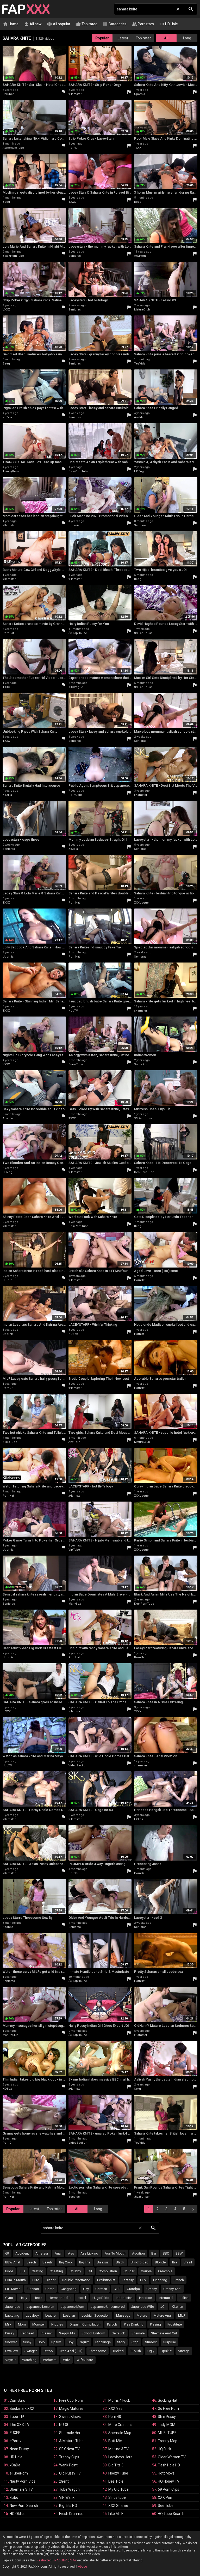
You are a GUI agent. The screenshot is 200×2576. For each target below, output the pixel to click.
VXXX (6, 310)
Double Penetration (76, 2280)
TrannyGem (11, 471)
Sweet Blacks (70, 2417)
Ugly (151, 2351)
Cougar (129, 2271)
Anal (58, 2253)
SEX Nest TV (69, 2449)
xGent (64, 2481)
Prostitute (175, 2324)
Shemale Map (120, 2433)
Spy (71, 2342)
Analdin (139, 417)
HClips (139, 1819)
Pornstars (143, 24)
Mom (22, 2324)
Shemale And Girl (164, 2333)
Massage (123, 2315)
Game (50, 2289)
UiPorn (7, 1280)
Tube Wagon (69, 2489)
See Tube (166, 2506)
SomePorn (142, 1064)
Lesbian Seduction (96, 2315)
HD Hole (168, 24)
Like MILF (116, 2514)
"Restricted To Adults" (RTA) (56, 2560)
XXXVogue (76, 687)
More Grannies (120, 2425)
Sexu (137, 2089)
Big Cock (66, 2262)
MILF (182, 2315)
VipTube (74, 1550)
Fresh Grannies (71, 2514)
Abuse (82, 2567)
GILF (117, 2289)
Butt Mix (115, 2441)
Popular (102, 38)
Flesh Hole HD (169, 2465)
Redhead (27, 2333)
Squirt (84, 2342)
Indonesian (124, 2298)
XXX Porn (166, 2497)
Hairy (23, 2298)
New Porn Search (24, 2506)
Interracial (166, 2298)
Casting (37, 2271)
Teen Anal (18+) (71, 2351)
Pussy (10, 2333)
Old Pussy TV (70, 2473)
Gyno (9, 2298)
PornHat (8, 633)
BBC (166, 2253)
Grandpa (133, 2289)
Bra (175, 2262)
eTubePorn (19, 2473)
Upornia (140, 94)
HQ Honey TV (169, 2481)
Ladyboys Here (120, 2457)
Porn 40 (115, 2417)
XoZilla (7, 417)
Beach (31, 2262)
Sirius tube (117, 2497)
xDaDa (15, 2465)
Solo (41, 2342)
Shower (11, 2342)
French (179, 2280)
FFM (143, 2280)
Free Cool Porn (71, 2400)
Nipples (57, 2324)
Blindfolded (140, 2262)
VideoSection (78, 1765)
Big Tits (85, 2262)
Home (11, 24)
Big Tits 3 (116, 2465)
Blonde (160, 2262)
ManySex (75, 1604)
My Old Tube (118, 2489)
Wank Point (68, 2465)
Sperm (56, 2342)
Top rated (86, 24)
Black (120, 2262)
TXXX (138, 148)
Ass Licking (89, 2253)
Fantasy (128, 2280)
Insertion (146, 2298)
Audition (138, 2253)
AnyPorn (140, 256)
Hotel (82, 2298)
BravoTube (76, 1064)
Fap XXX (26, 9)
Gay (86, 2289)
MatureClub (142, 310)
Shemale (138, 2333)
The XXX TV (20, 2425)
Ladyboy (32, 2315)
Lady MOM (167, 2425)
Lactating (12, 2315)
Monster (39, 2324)
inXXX (7, 1711)
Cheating (56, 2271)
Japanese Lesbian (40, 2307)
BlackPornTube (13, 256)
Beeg (6, 202)
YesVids (140, 364)
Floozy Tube (118, 2473)
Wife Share (85, 2360)
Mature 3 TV (118, 2449)
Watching (29, 2360)
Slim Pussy (167, 2417)
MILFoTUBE (167, 2433)
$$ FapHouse (78, 633)
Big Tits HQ (68, 2506)
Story (121, 2342)
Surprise (170, 2342)
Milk (8, 2324)
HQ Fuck (164, 2449)
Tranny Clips (69, 2457)
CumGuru (17, 2400)
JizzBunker (142, 2197)
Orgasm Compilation (85, 2324)
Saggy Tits (67, 2333)
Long (187, 38)
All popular (59, 24)
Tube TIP (17, 2417)
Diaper (51, 2280)
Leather (51, 2315)
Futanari (33, 2289)
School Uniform (93, 2333)
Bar (154, 2253)
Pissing (155, 2324)
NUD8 (64, 2425)
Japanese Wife (143, 2307)
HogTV (73, 1011)
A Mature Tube (71, 2441)
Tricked (118, 2351)
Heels (38, 2298)
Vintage (184, 2351)
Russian (47, 2333)
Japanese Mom (72, 2307)
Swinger (31, 2351)
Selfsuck (118, 2333)
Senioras (75, 256)
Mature (142, 2315)
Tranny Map (168, 2441)
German (101, 2289)
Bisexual (103, 2262)
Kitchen (177, 2307)
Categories (115, 24)
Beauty (48, 2262)
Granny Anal (172, 2289)
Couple (146, 2271)
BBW (179, 2253)
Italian (184, 2298)
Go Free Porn (168, 2408)
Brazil (188, 2262)
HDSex (73, 1334)
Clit (90, 2271)
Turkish (136, 2351)
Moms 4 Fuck (119, 2400)
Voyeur (10, 2360)
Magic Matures (71, 2408)
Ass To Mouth (115, 2253)
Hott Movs (166, 2473)
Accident (22, 2253)
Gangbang (69, 2289)
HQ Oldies (18, 2514)
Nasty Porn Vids (23, 2481)
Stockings (103, 2342)
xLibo (14, 2497)
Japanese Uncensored (108, 2307)
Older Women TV (172, 2457)
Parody (112, 2324)
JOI (163, 2307)
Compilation (108, 2271)
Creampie (165, 2271)
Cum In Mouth (15, 2280)
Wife (67, 2360)
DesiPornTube (79, 471)
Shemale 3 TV (21, 2489)
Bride (9, 2271)
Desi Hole (116, 2481)
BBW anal (13, 2262)
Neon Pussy (19, 2449)
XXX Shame (118, 2506)
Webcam (50, 2360)
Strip (135, 2342)
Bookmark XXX (22, 2408)
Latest (123, 38)
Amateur (42, 2253)
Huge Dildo (101, 2298)
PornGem (75, 795)
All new (33, 24)
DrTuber (8, 94)
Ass (71, 2253)
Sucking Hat (168, 2400)
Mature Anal (163, 2315)
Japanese (13, 2307)
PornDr (139, 1334)
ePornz (16, 2441)
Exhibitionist (106, 2280)
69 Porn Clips (168, 2489)
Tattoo (48, 2351)
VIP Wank (67, 2497)
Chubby (75, 2271)
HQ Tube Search (171, 2514)
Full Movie (13, 2289)
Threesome (98, 2351)
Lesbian (69, 2315)
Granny (152, 2289)
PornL (73, 148)
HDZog (139, 471)
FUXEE (15, 2433)
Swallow (12, 2351)
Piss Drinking (134, 2324)
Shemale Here (71, 2433)
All (166, 38)
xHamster (75, 94)
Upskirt (166, 2351)
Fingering (160, 2280)
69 (7, 2253)
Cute (36, 2280)
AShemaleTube (13, 148)
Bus (22, 2271)
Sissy (27, 2342)
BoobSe (8, 1927)
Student (151, 2342)
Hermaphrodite (60, 2298)
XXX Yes (115, 2408)
